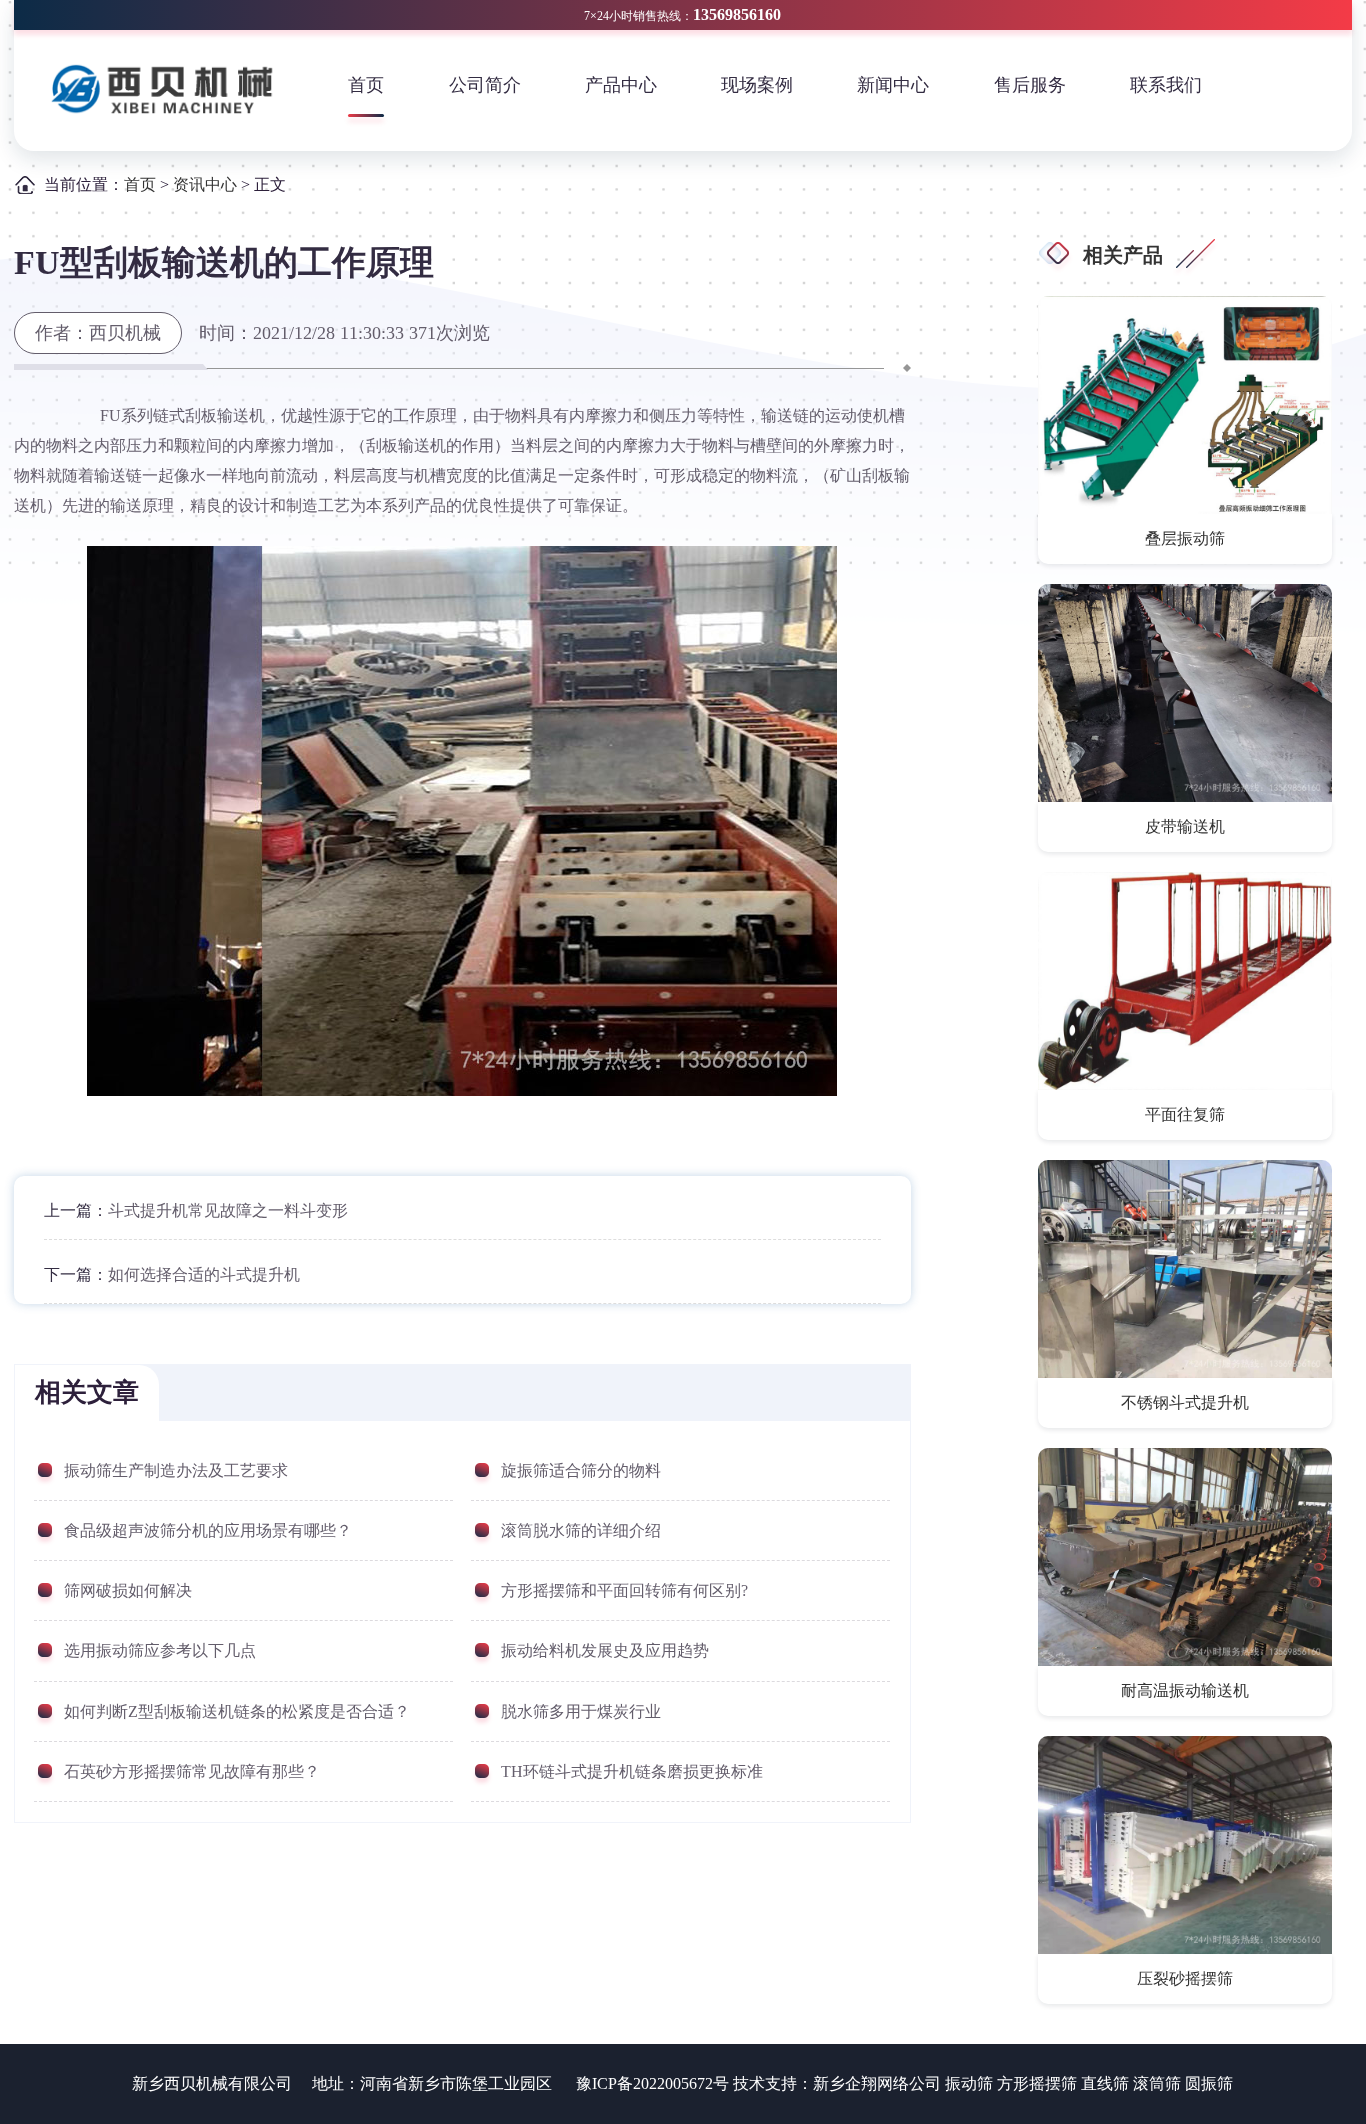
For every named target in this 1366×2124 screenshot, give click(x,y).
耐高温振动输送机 (1185, 1690)
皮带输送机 (1185, 826)
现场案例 (757, 85)
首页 (366, 85)
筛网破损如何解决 (128, 1590)
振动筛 (969, 2083)
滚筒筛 (1157, 2083)
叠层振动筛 (1185, 538)
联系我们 (1166, 85)
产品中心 (621, 85)
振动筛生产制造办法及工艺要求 (176, 1470)
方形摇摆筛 (1037, 2083)
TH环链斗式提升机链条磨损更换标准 (632, 1771)
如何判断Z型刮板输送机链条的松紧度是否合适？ (237, 1711)
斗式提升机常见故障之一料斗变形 (228, 1210)
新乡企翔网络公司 (877, 2083)
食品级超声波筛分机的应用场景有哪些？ (208, 1530)
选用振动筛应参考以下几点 (160, 1650)
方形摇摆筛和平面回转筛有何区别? (624, 1590)
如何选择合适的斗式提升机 (204, 1274)
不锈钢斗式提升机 (1185, 1402)
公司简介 (485, 85)
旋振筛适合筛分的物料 (581, 1470)
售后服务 (1030, 85)
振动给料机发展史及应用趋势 (605, 1650)
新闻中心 (893, 85)
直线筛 (1105, 2083)
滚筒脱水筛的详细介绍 (581, 1530)
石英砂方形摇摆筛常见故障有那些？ (192, 1771)
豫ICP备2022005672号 (652, 2083)
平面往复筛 (1185, 1114)
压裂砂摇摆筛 (1185, 1978)
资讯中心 (205, 184)
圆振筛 (1209, 2083)
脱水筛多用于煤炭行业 (581, 1711)
